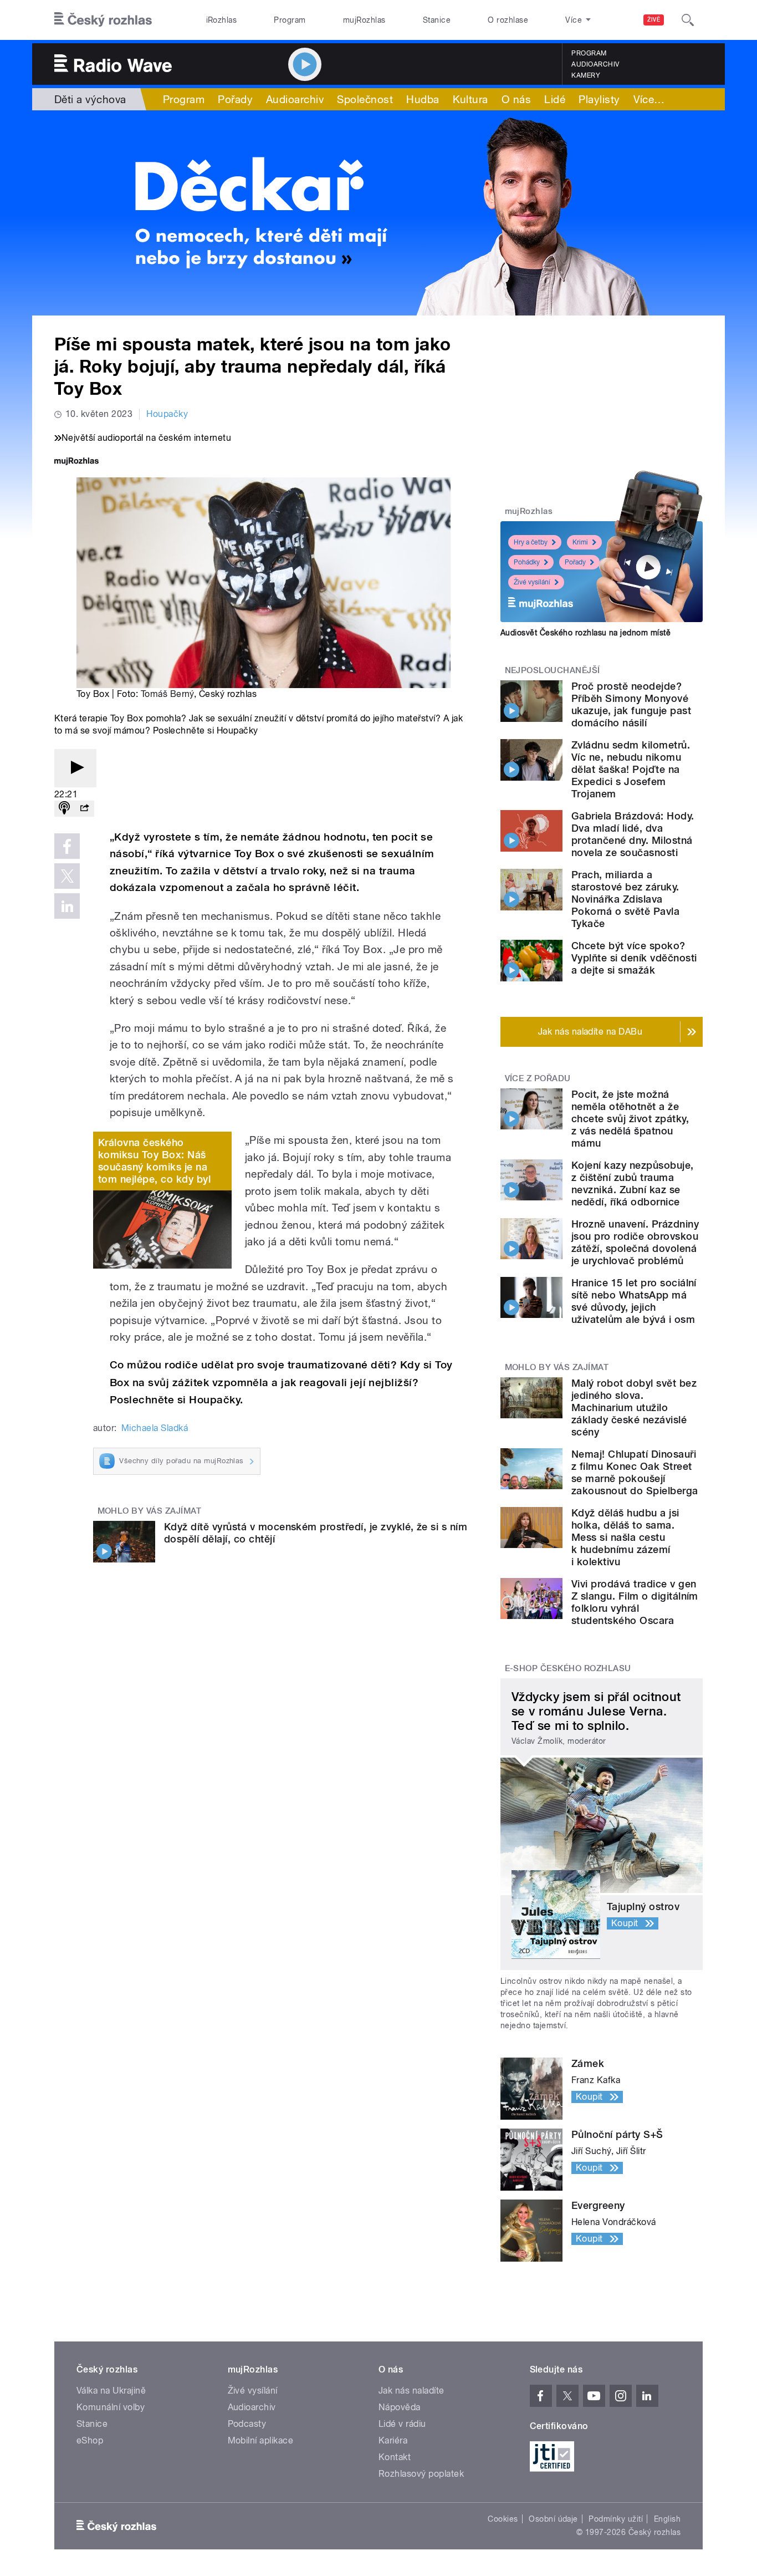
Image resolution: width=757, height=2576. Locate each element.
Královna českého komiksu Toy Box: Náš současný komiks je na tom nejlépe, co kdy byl (154, 1161)
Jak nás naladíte (411, 2391)
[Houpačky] (378, 213)
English (667, 2519)
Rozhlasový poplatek (421, 2474)
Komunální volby (111, 2407)
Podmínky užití (616, 2519)
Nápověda (400, 2407)
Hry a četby (531, 542)
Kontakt (395, 2457)
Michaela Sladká (155, 1428)
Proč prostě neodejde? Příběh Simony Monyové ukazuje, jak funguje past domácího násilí (631, 704)
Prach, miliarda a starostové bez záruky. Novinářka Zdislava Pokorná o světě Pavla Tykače (625, 899)
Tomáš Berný (167, 694)
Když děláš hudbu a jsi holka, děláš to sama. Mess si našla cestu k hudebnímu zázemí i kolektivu (625, 1537)
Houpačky (167, 414)
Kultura (470, 99)
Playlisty (599, 99)
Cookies (503, 2519)
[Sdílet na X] (67, 876)
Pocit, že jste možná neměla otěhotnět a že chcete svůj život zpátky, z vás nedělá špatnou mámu (630, 1119)
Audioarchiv (595, 64)
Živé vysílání (532, 582)
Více (649, 99)
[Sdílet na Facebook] (67, 846)
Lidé (555, 99)
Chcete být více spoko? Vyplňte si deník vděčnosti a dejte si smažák (634, 958)
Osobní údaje (553, 2519)
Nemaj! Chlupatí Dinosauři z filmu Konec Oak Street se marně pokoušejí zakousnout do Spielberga (635, 1472)
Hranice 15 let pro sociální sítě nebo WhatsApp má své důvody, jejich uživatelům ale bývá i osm (634, 1301)
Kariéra (393, 2440)
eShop (90, 2440)
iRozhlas (222, 20)
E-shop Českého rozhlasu (568, 1668)
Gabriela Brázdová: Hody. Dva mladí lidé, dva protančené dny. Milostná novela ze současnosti (633, 834)
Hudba (423, 99)
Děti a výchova (90, 99)
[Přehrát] (75, 768)
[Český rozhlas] (103, 20)
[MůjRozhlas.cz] (76, 462)
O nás (516, 99)
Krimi (580, 542)
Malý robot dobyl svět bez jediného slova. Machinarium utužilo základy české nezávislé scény (634, 1407)
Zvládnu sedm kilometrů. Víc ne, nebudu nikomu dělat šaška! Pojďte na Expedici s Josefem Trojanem (631, 769)
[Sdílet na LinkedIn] (67, 906)
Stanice (437, 20)
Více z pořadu (538, 1078)
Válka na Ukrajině (111, 2391)
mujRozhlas (364, 20)
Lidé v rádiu (402, 2424)
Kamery (586, 75)
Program (290, 20)
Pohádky (527, 562)
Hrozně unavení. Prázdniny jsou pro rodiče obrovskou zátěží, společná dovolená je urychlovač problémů (635, 1242)
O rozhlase (508, 20)
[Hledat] (688, 20)
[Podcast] (64, 809)
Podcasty (247, 2424)
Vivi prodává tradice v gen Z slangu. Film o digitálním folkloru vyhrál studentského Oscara (635, 1602)
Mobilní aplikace (261, 2440)
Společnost (365, 99)
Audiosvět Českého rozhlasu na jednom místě (585, 633)
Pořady (235, 99)
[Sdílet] (84, 809)
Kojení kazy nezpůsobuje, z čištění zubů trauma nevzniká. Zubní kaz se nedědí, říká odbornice (633, 1183)
